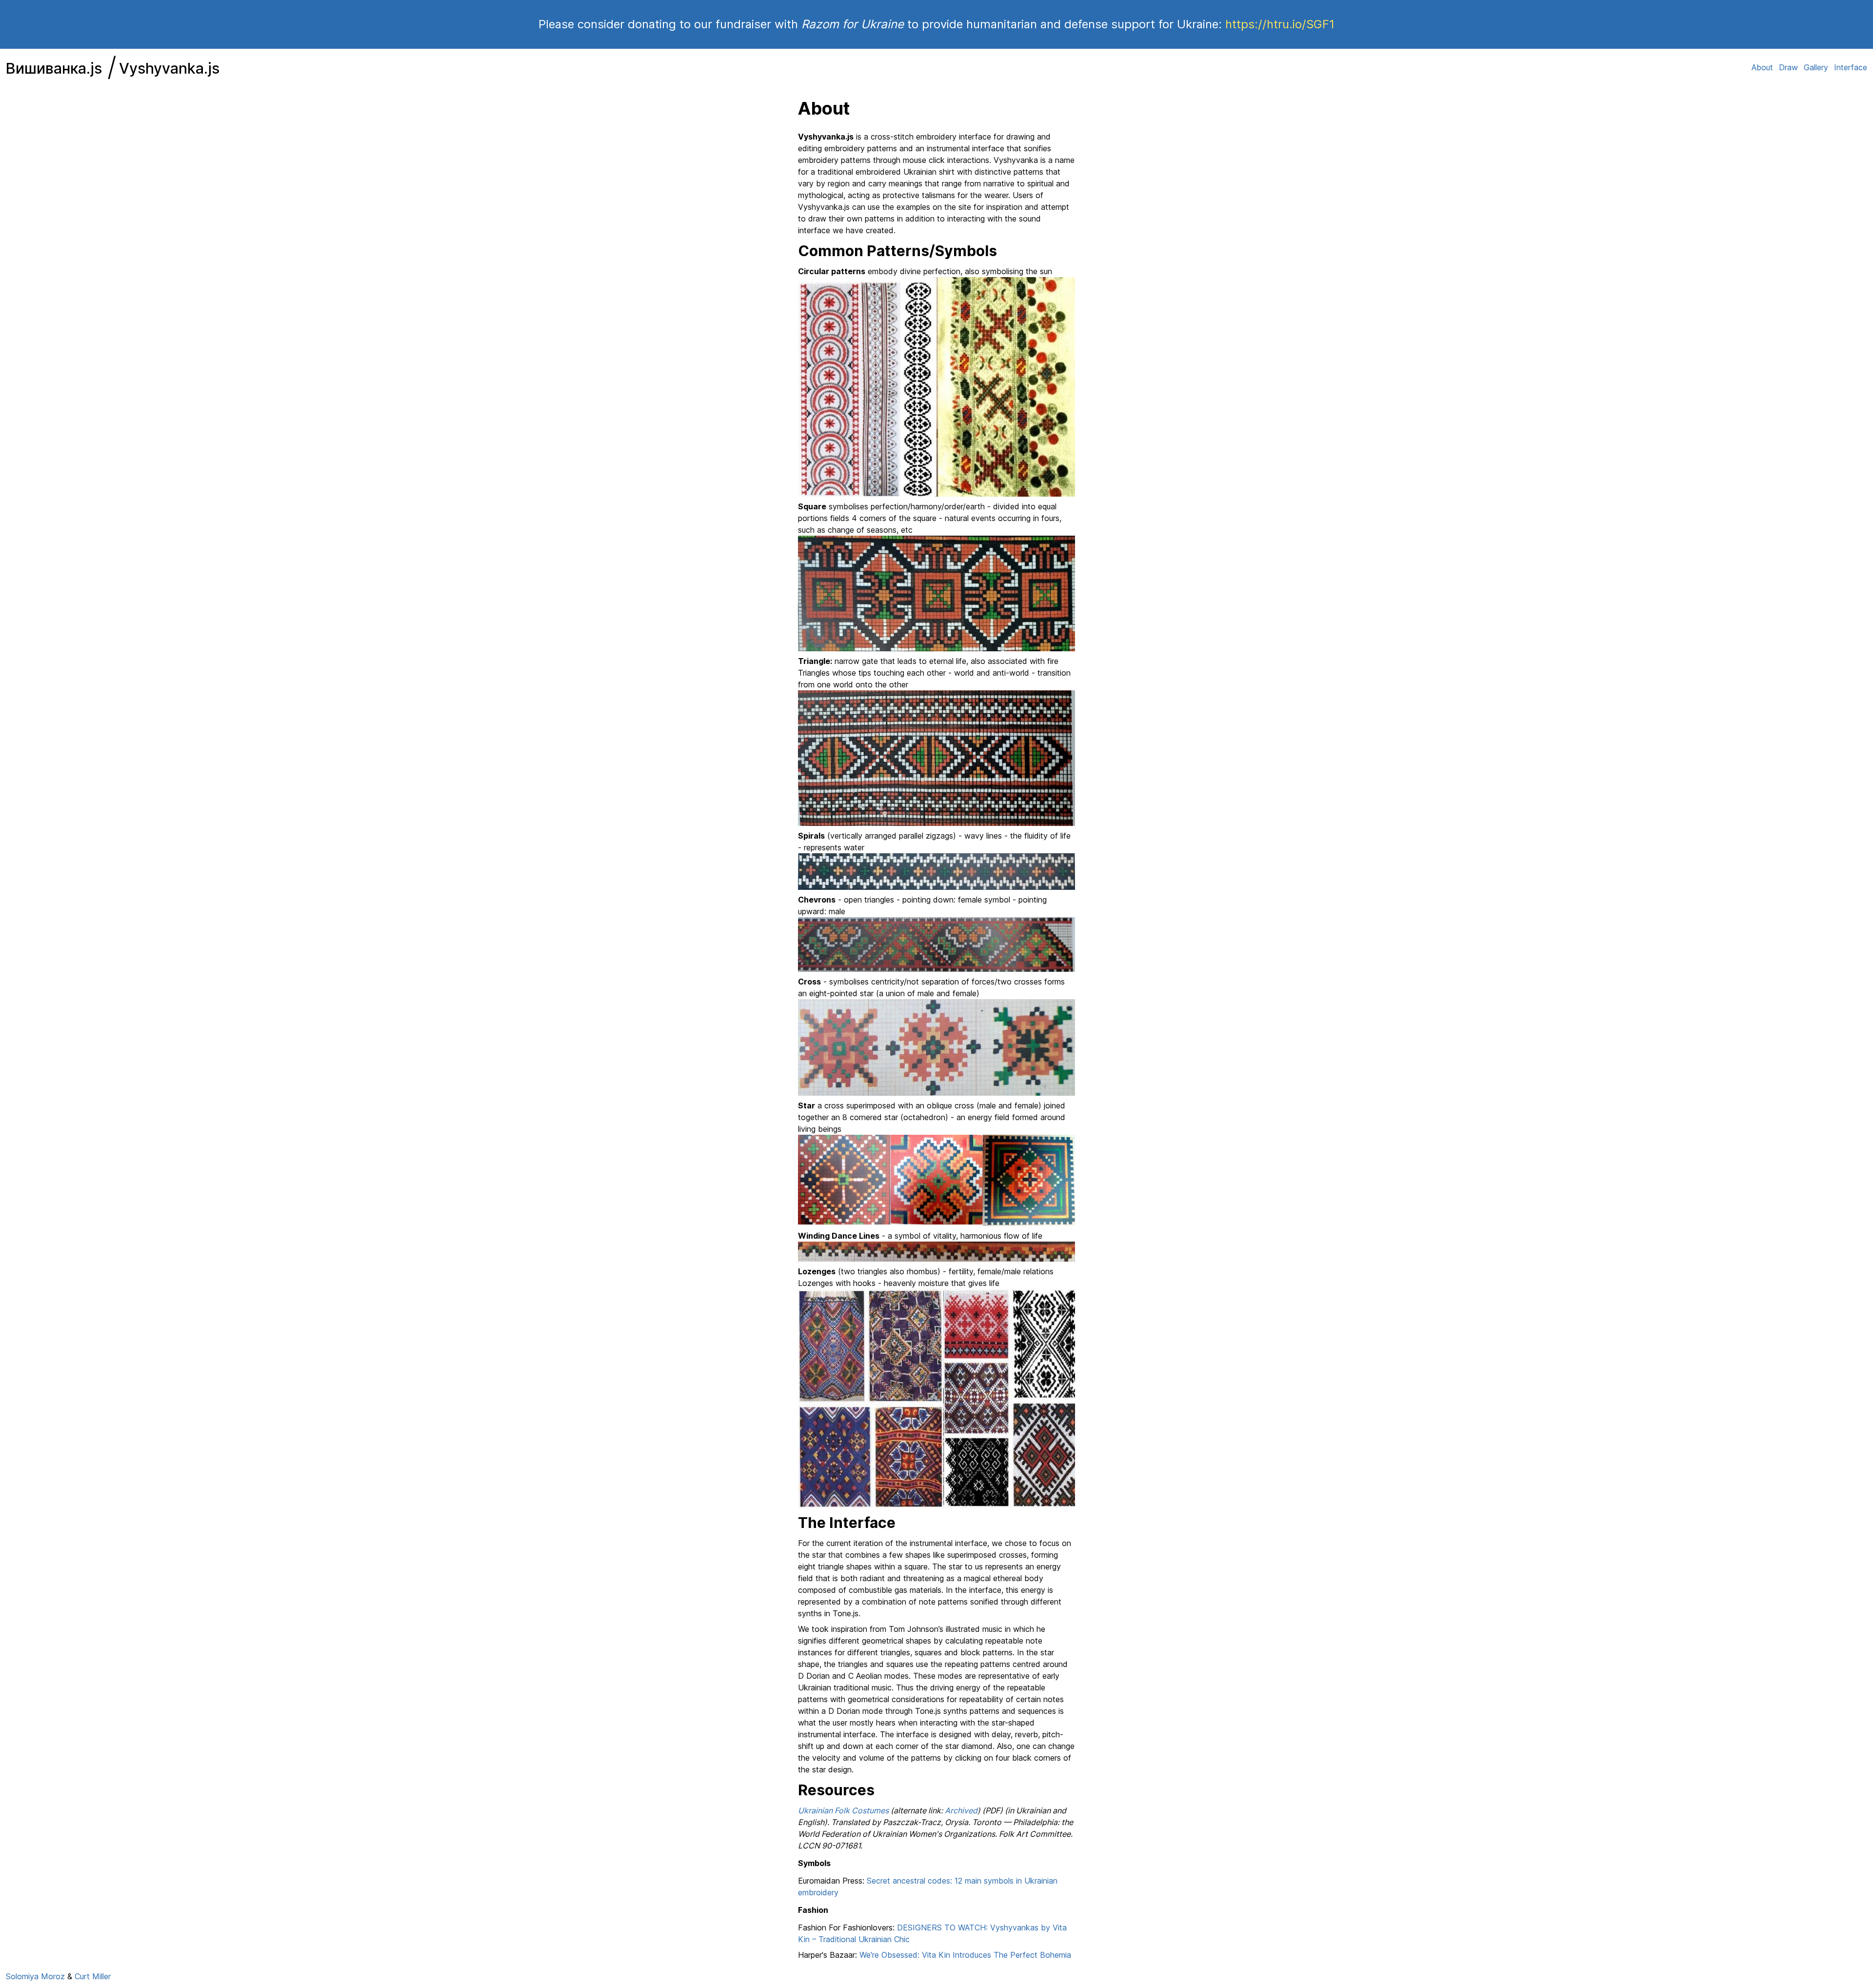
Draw (1788, 67)
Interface (1851, 67)
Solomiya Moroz (35, 1976)
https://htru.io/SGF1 (1280, 24)
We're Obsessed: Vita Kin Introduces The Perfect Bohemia (965, 1955)
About (1762, 67)
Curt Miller (93, 1976)
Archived (961, 1810)
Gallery (1816, 67)
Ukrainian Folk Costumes (843, 1810)
